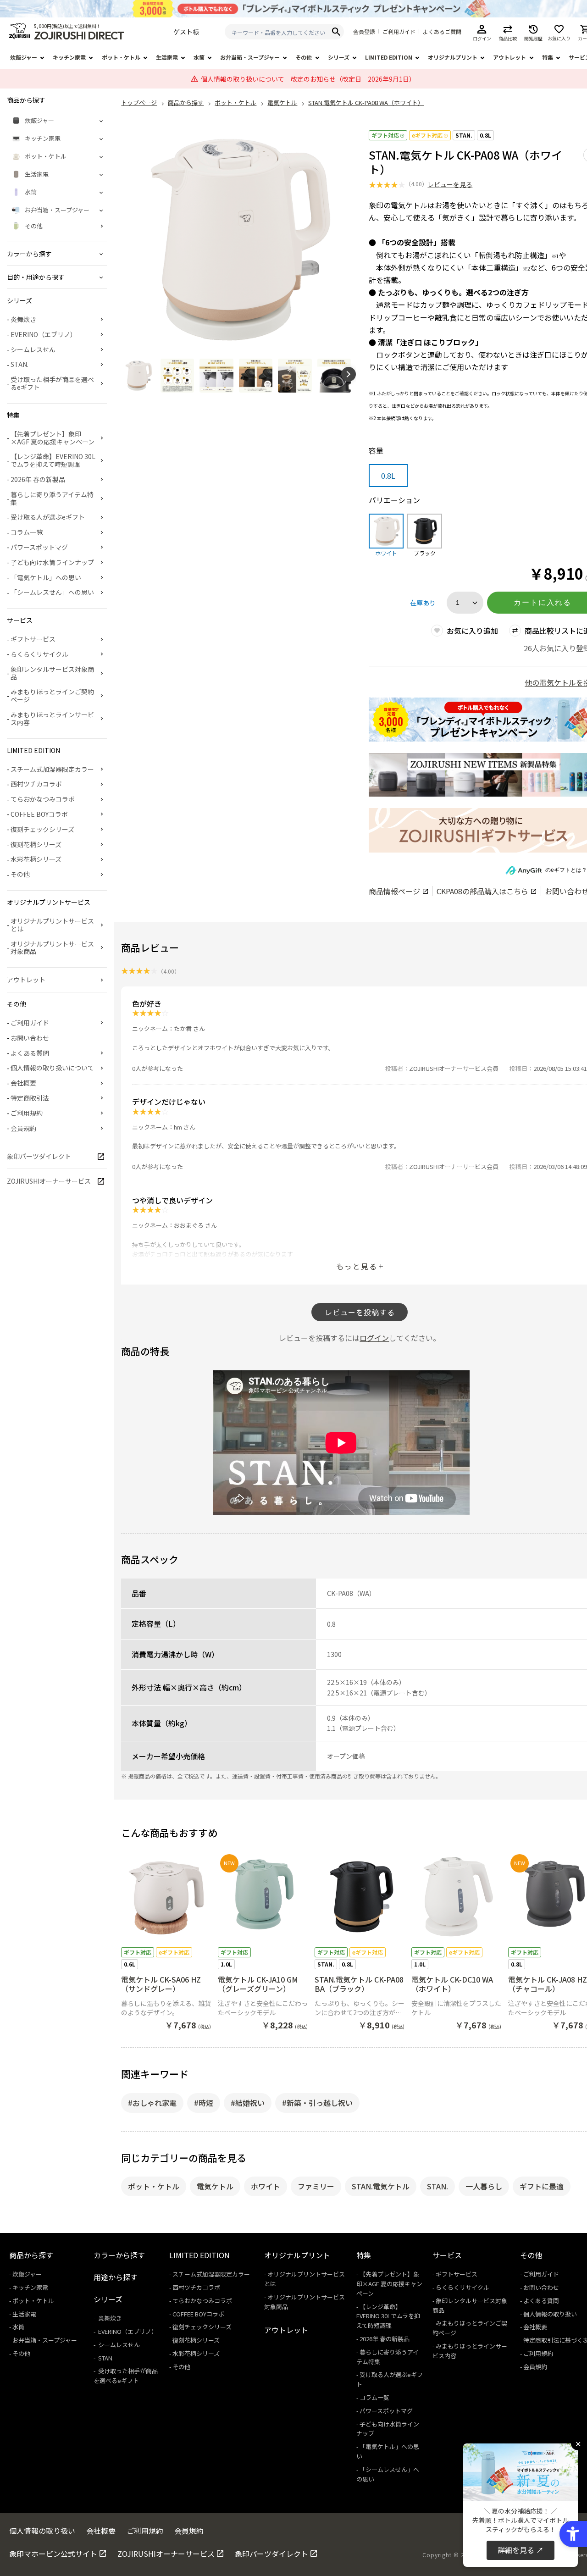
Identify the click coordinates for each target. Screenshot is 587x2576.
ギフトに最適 (542, 2186)
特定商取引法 (30, 1098)
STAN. (464, 135)
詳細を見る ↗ (521, 2550)
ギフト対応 (385, 135)
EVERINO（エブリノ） (44, 334)
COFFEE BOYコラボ (39, 814)
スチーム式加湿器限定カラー (52, 769)
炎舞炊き (23, 319)
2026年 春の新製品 (38, 479)
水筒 (199, 57)
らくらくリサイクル (39, 654)
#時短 (204, 2103)
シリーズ (339, 57)
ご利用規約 (27, 1113)
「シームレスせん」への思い (52, 592)
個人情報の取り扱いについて (52, 1068)
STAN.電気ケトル (381, 2186)
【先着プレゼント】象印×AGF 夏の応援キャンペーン (53, 438)
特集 (548, 57)
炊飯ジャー (24, 57)
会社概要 (23, 1083)
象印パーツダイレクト (39, 1156)
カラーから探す (119, 2255)
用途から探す (116, 2277)
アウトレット (509, 57)
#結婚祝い (248, 2103)
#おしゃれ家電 (152, 2103)
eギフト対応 (427, 135)
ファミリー (316, 2186)
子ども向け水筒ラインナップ (52, 562)
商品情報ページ (394, 891)
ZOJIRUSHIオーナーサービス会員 (454, 1068)
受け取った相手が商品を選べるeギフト (52, 383)
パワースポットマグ (39, 547)
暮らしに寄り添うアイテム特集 (52, 498)
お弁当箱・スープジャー (250, 57)
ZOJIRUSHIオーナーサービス (49, 1181)
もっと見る (357, 1266)
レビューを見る (450, 184)
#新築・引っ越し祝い (317, 2103)
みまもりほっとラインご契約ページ (52, 695)
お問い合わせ (30, 1038)
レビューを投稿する (360, 1312)
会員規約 (23, 1128)
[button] (349, 374)
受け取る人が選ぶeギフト (48, 517)
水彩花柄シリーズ (36, 859)
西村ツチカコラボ (36, 784)
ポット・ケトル (121, 57)
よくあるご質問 (442, 32)
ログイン (374, 1338)
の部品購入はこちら (482, 891)
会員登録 (364, 32)
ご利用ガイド (399, 32)
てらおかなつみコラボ (43, 799)
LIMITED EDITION (389, 57)
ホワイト (266, 2186)
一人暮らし (484, 2186)
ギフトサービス (33, 639)
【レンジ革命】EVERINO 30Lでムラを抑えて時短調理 (53, 460)
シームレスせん (33, 349)
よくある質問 (30, 1053)
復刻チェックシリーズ (42, 829)
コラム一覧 (27, 532)
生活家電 (167, 57)
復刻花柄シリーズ (36, 844)
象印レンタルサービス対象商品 (52, 673)
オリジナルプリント (453, 57)
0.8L (485, 135)
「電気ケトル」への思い (46, 577)
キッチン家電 (69, 57)
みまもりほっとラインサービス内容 (52, 718)
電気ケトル (215, 2186)
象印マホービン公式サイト (53, 2554)
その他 (304, 57)
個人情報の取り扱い (550, 2314)
